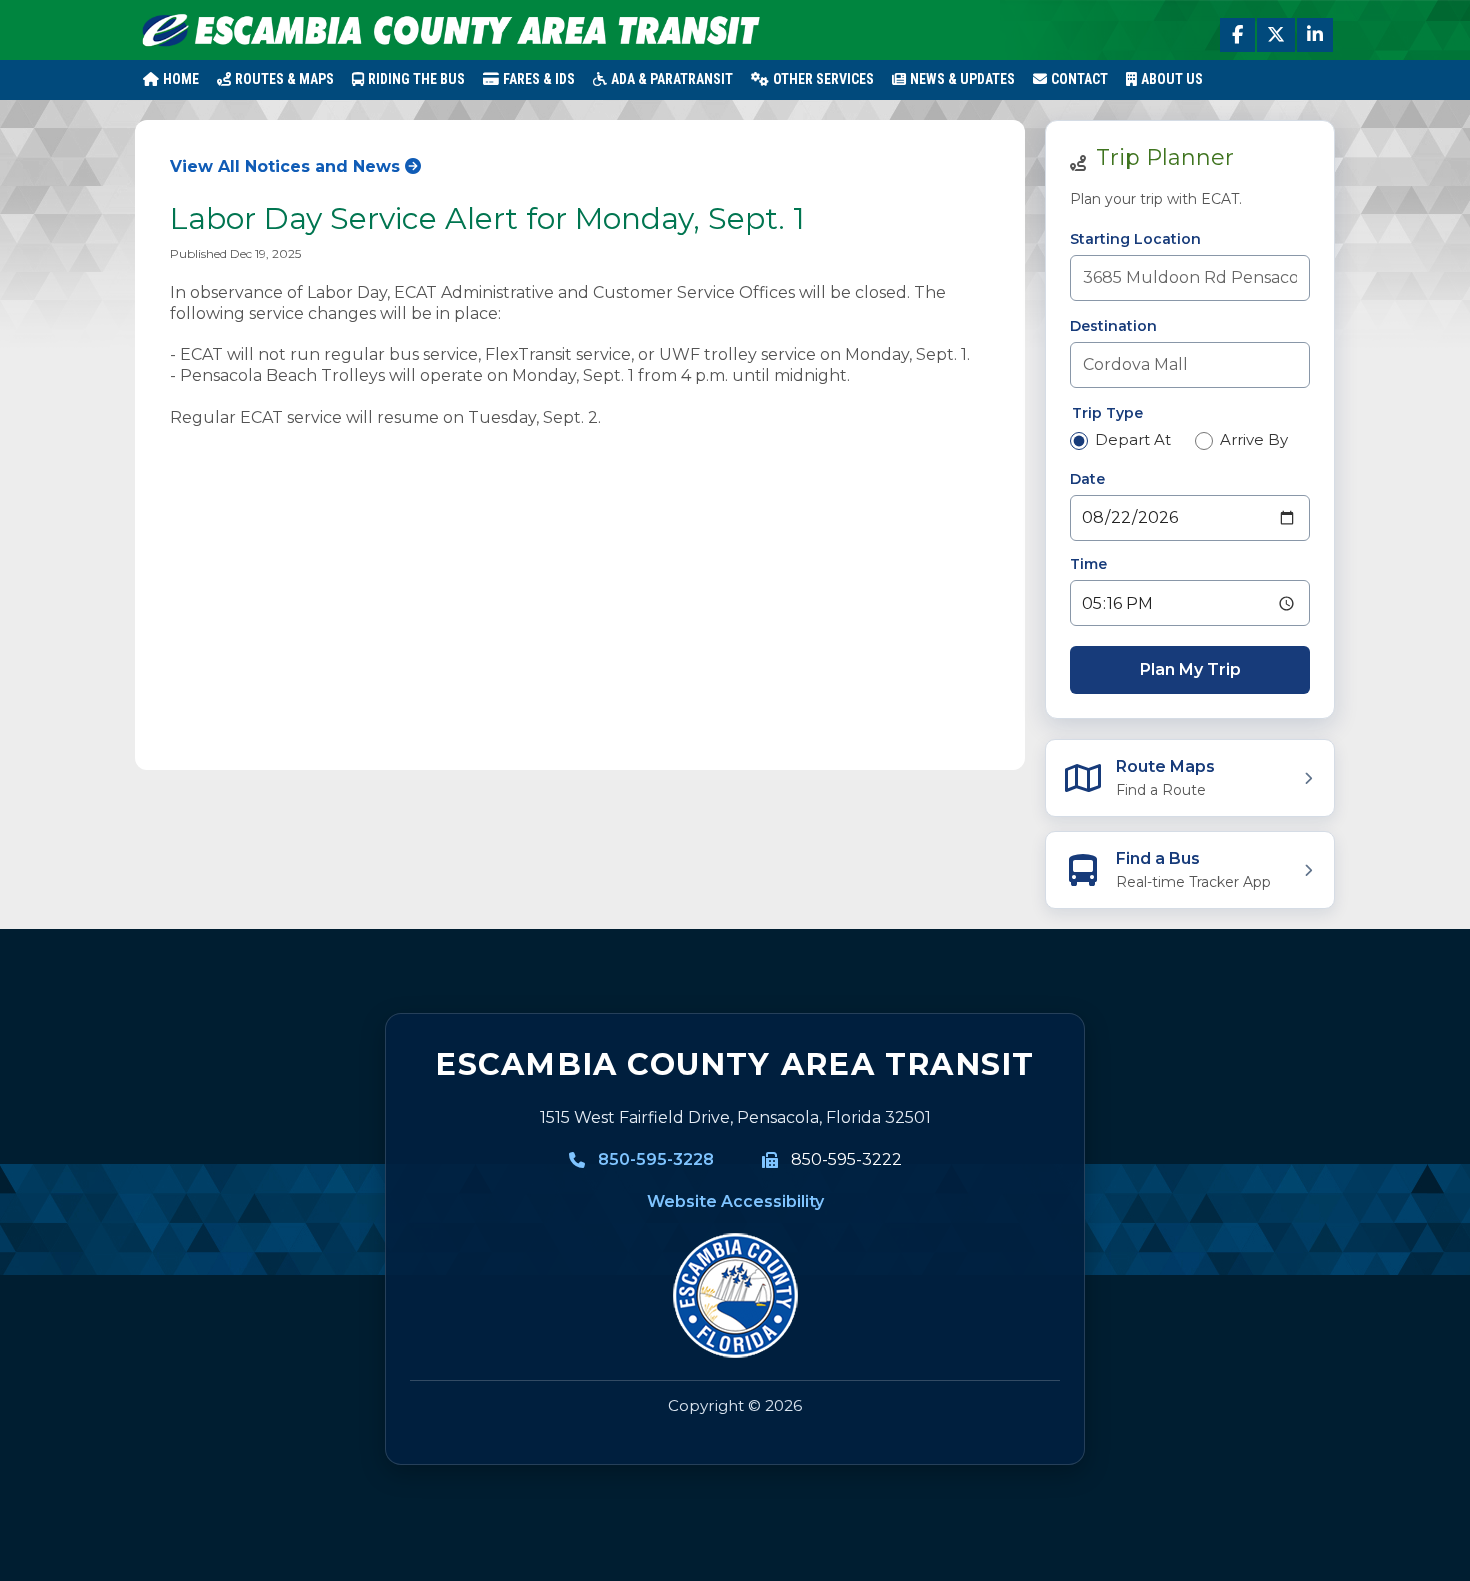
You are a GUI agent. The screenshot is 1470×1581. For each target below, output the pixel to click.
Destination (1113, 326)
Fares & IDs (539, 79)
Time (1088, 564)
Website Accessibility (735, 1201)
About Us (1172, 79)
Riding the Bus (416, 79)
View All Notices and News (285, 166)
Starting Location (1135, 239)
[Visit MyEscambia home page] (735, 1296)
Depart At (1133, 439)
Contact (1079, 79)
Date (1087, 479)
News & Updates (962, 79)
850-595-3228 (656, 1159)
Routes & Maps (284, 79)
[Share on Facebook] (1237, 35)
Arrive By (1254, 439)
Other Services (823, 79)
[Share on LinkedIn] (1315, 35)
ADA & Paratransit (672, 79)
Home (181, 79)
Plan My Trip (1190, 669)
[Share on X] (1276, 35)
